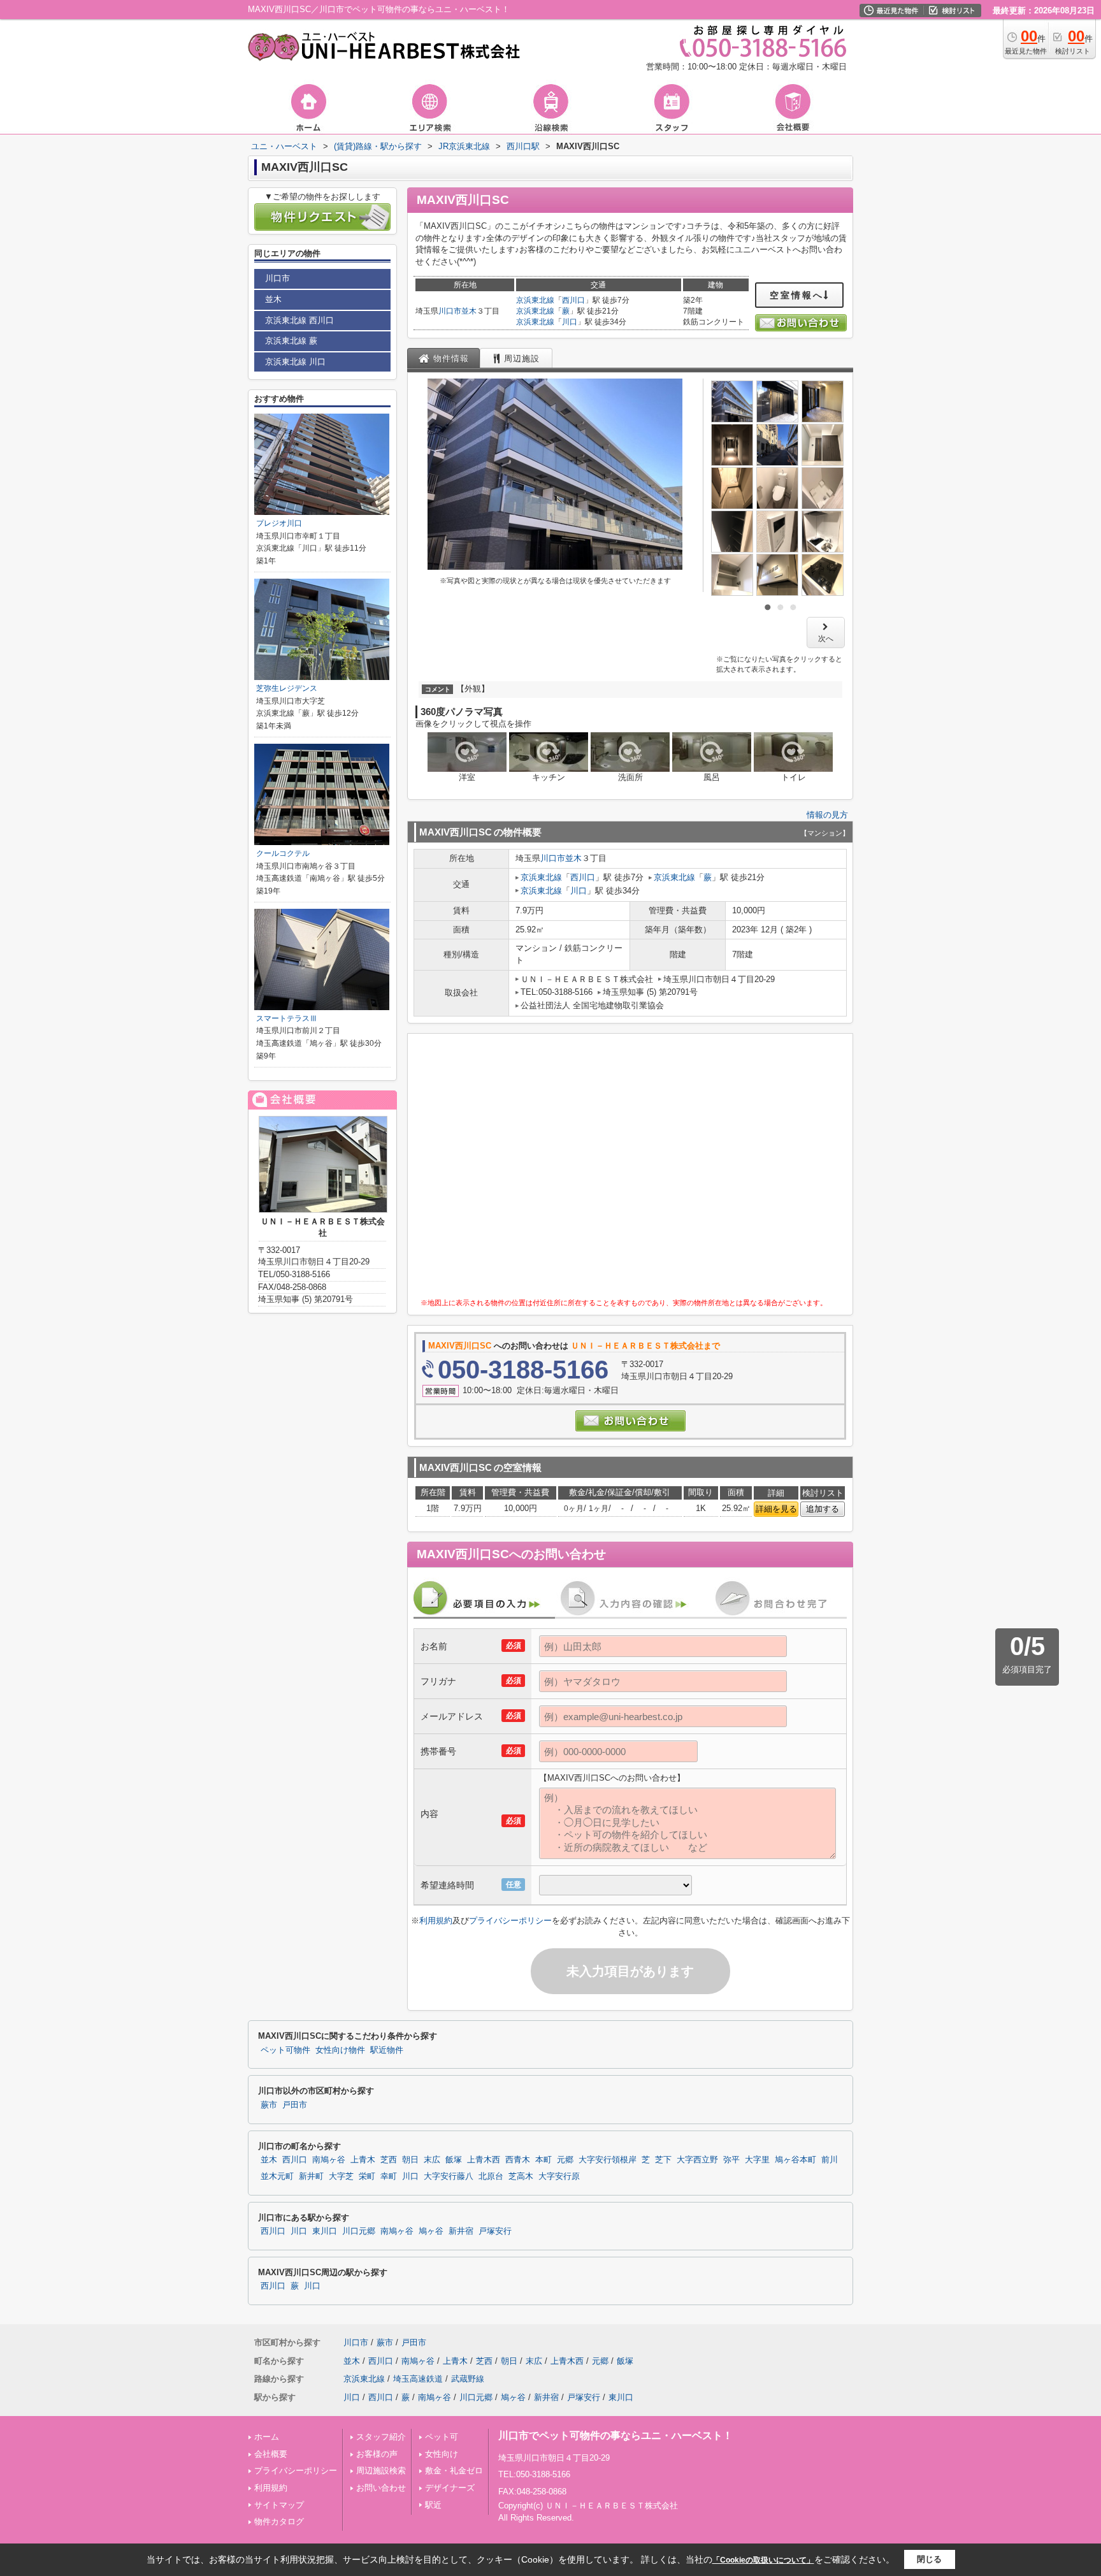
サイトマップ (279, 2505)
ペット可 (442, 2437)
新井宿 (461, 2231)
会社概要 (271, 2454)
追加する (823, 1509)
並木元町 (277, 2176)
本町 (543, 2160)
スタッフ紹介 (381, 2437)
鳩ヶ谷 (431, 2231)
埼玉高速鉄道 (418, 2379)
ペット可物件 (285, 2050)
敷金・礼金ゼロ (454, 2471)
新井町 (311, 2176)
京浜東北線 (535, 300)
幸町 (389, 2176)
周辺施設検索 (381, 2471)
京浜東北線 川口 (295, 362)
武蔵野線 (468, 2379)
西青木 (518, 2160)
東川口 (325, 2231)
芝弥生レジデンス (287, 688)
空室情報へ (797, 295)
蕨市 (269, 2105)
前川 (830, 2160)
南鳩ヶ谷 (329, 2160)
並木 (469, 311)
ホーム (267, 2437)
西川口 (573, 300)
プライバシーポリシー (510, 1921)
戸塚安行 (495, 2231)
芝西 (389, 2160)
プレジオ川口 (279, 523)
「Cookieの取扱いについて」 (763, 2560)
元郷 (565, 2160)
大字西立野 (697, 2160)
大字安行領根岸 (608, 2160)
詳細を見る (776, 1509)
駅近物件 (387, 2050)
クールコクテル (283, 853)
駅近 (433, 2505)
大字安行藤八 (449, 2176)
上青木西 (484, 2160)
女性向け (442, 2454)
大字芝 (341, 2176)
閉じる (929, 2559)
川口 (570, 322)
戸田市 (295, 2105)
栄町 (367, 2176)
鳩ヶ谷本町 (795, 2160)
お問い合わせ (381, 2488)
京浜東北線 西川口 (299, 320)
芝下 (663, 2160)
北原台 (491, 2176)
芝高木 (521, 2176)
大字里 (757, 2160)
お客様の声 (377, 2454)
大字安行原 (559, 2176)
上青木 (363, 2160)
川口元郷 (359, 2231)
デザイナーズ (450, 2488)
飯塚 (454, 2160)
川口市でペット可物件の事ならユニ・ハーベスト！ (615, 2435)
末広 (432, 2160)
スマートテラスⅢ (287, 1018)
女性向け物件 (340, 2050)
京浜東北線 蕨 (291, 341)
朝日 (410, 2160)
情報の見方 (827, 815)
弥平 (731, 2160)
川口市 (450, 311)
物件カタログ (279, 2522)
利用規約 (436, 1921)
